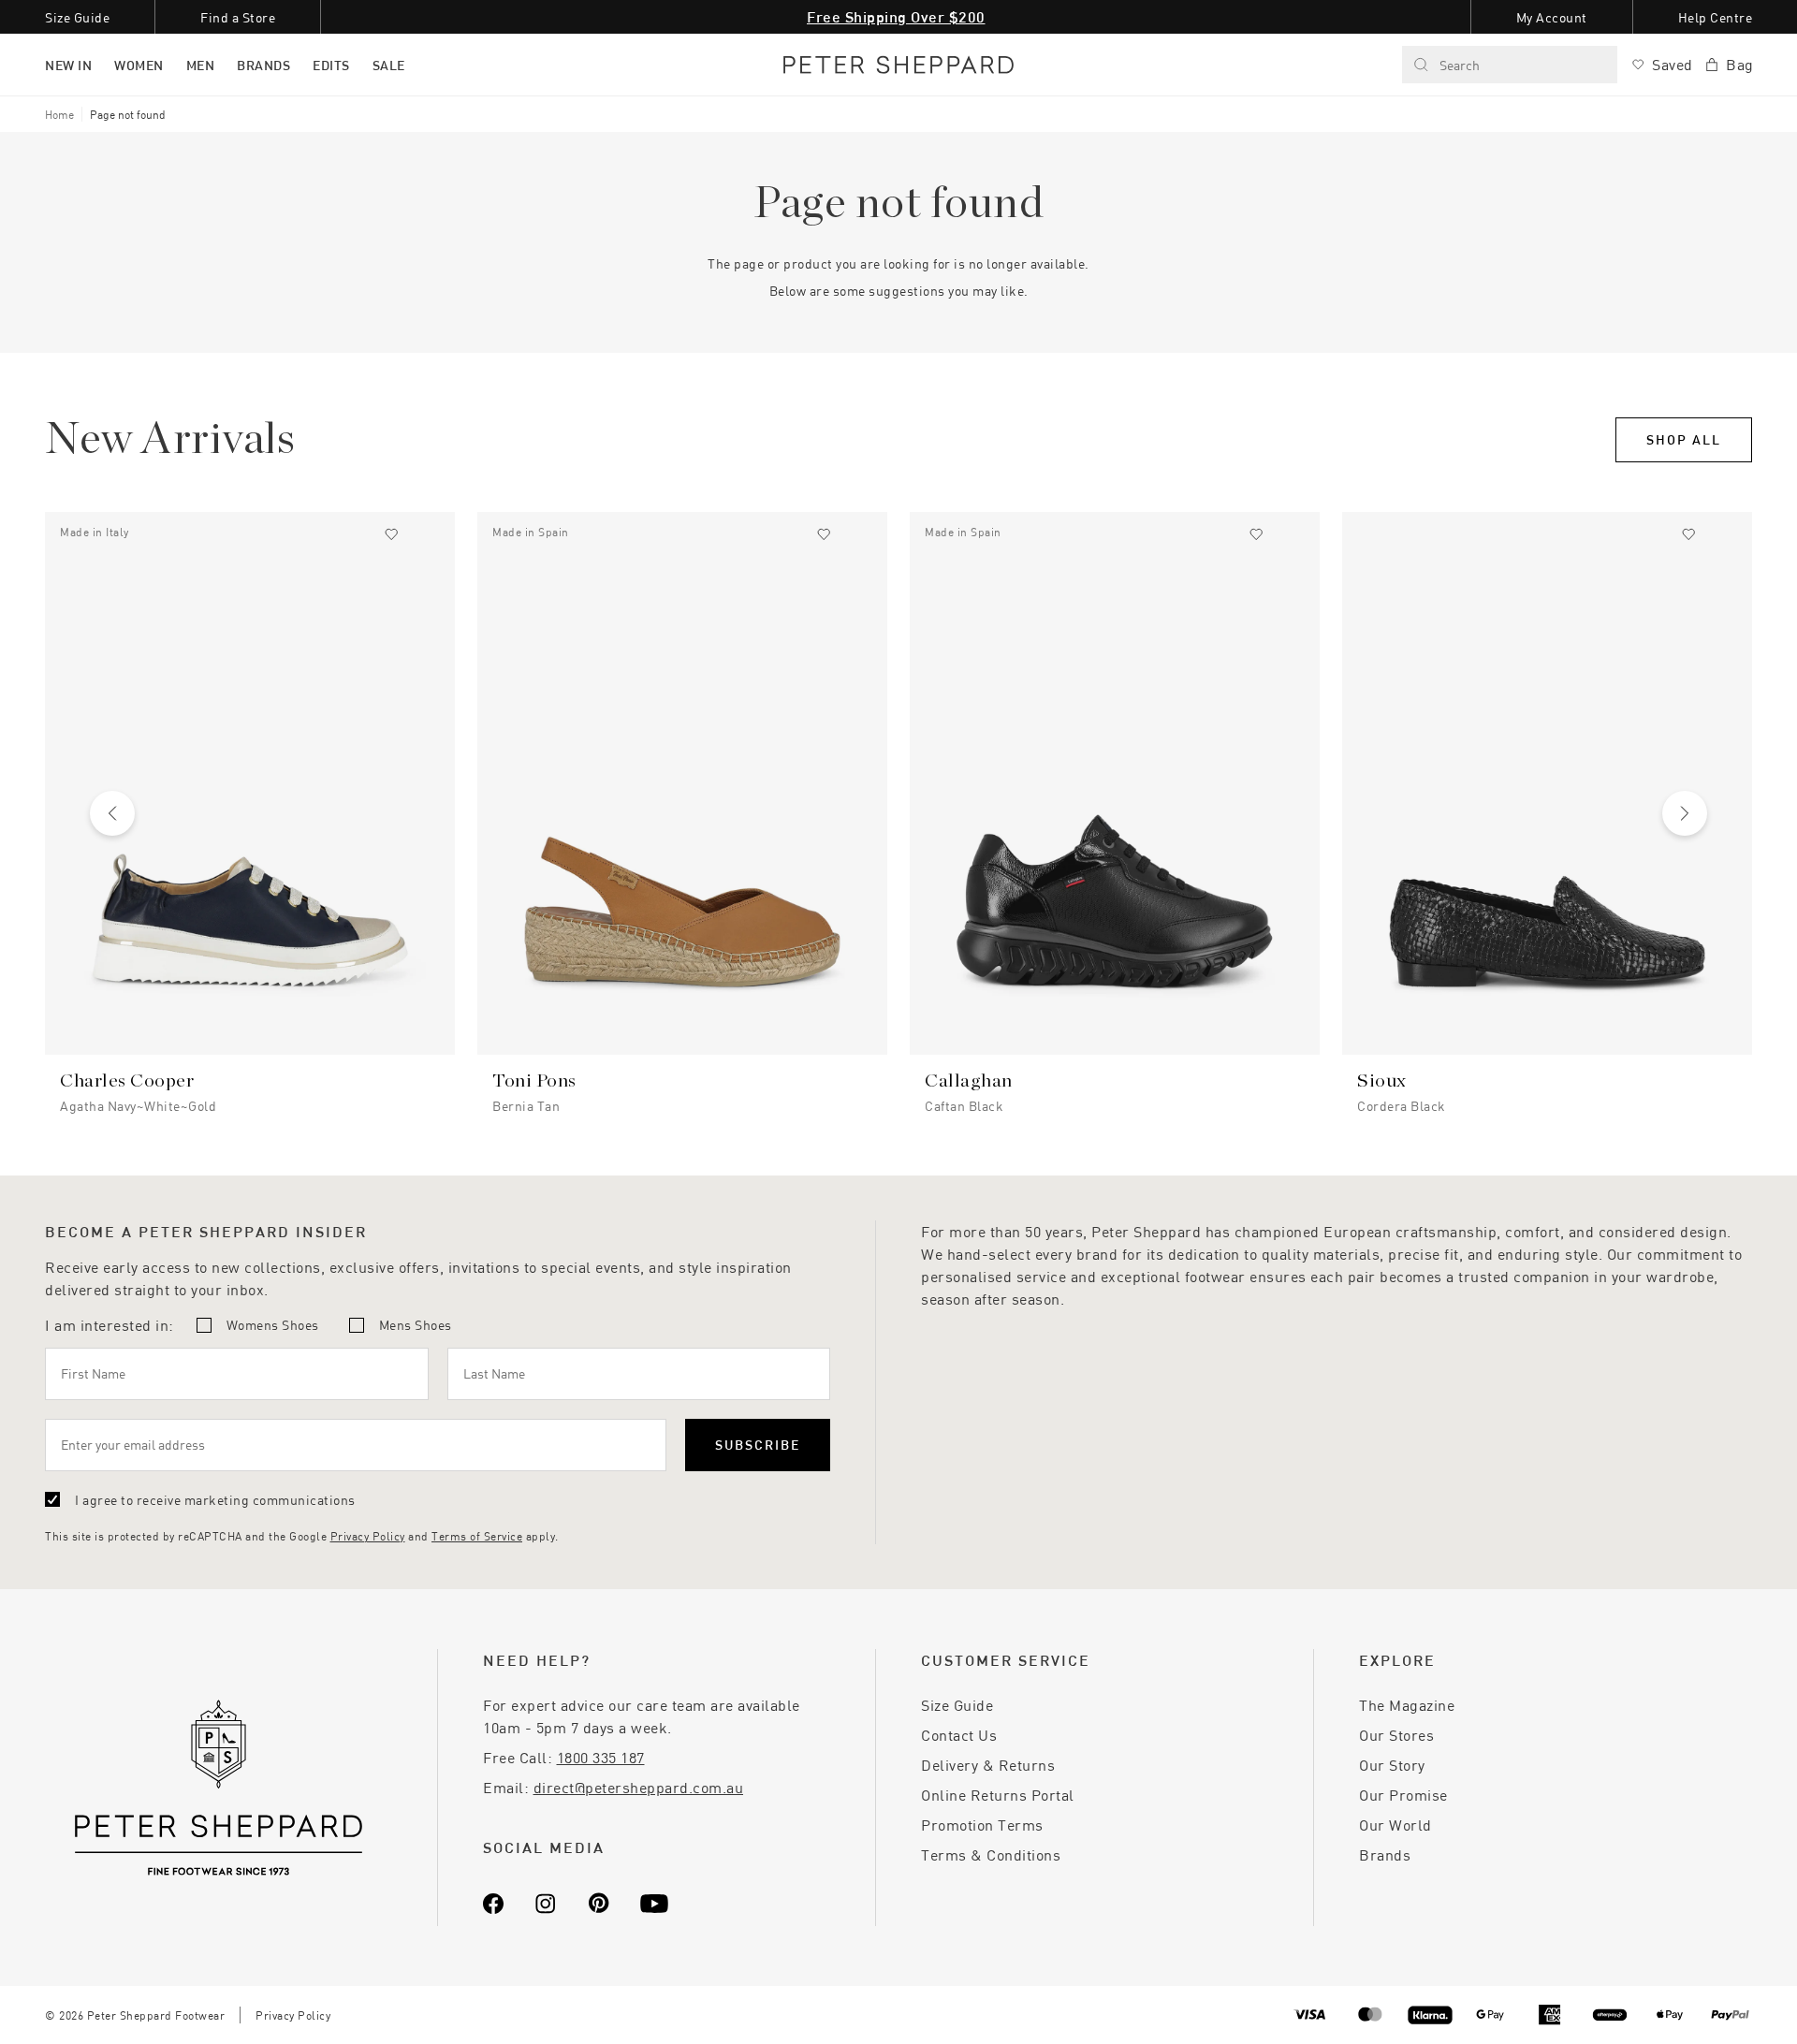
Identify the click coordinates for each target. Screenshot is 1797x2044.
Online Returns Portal (998, 1795)
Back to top (1648, 2002)
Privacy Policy (368, 1536)
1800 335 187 (601, 1757)
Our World (1395, 1825)
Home (59, 114)
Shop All (1684, 439)
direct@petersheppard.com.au (639, 1787)
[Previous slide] (112, 813)
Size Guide (957, 1705)
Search (1460, 65)
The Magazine (1407, 1705)
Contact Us (959, 1735)
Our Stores (1396, 1735)
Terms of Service (477, 1536)
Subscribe (758, 1445)
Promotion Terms (982, 1825)
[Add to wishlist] (391, 534)
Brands (1385, 1854)
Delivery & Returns (988, 1765)
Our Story (1392, 1765)
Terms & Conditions (991, 1854)
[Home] (898, 65)
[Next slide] (1685, 813)
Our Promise (1403, 1795)
